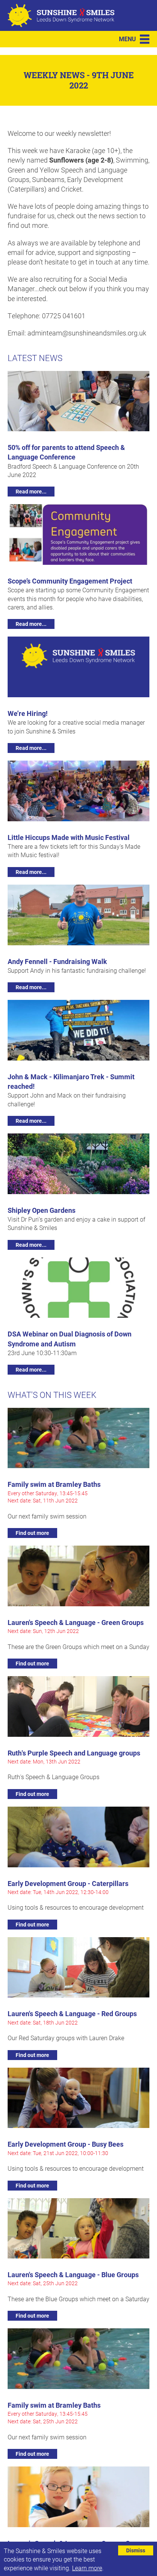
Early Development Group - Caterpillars (68, 1883)
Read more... (31, 491)
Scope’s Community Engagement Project (70, 581)
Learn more (87, 2568)
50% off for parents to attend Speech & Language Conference (66, 452)
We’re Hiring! (28, 713)
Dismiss (136, 2550)
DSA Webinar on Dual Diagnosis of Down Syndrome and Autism (70, 1339)
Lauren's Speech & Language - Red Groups (72, 2013)
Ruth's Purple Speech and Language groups (74, 1753)
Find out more (32, 1533)
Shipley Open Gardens (42, 1210)
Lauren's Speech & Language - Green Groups (76, 1622)
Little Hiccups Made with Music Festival (69, 837)
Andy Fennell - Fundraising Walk (57, 961)
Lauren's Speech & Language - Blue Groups (73, 2275)
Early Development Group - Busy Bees (66, 2144)
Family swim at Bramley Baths (54, 1484)
